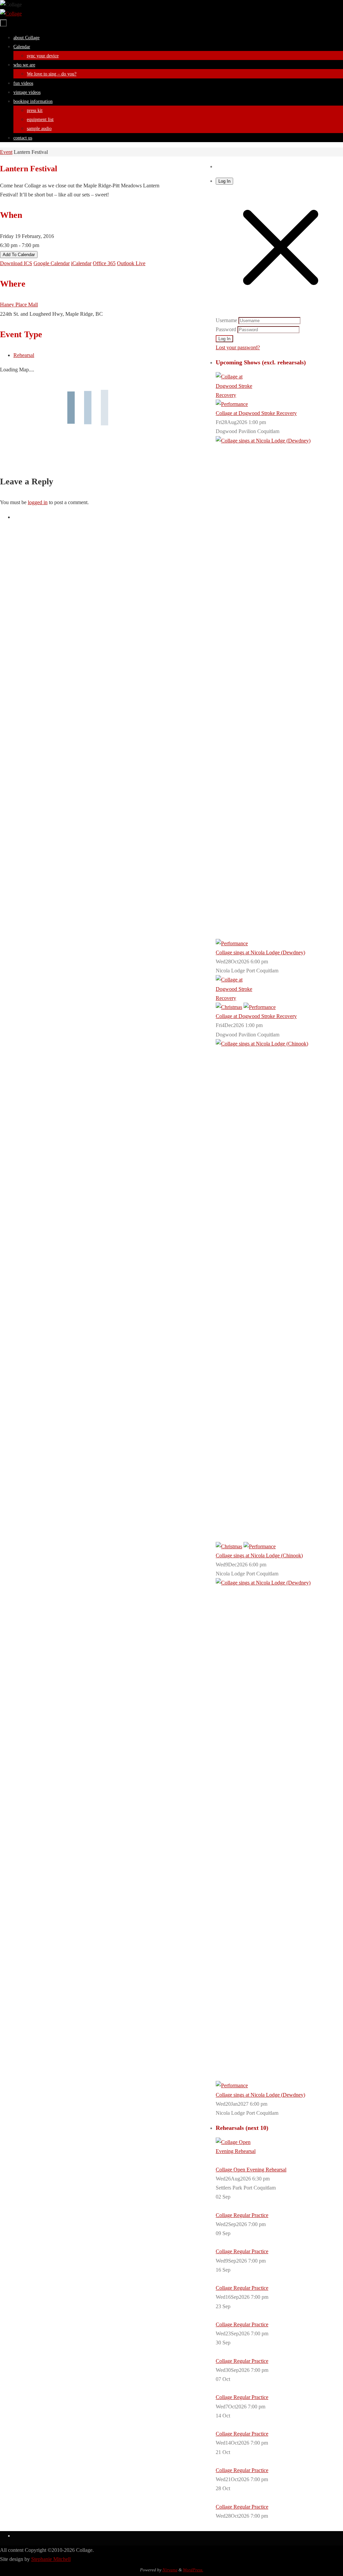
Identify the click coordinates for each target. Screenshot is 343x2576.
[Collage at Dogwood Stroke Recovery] (236, 395)
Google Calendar (52, 263)
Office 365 (104, 263)
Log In (224, 181)
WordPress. (193, 2570)
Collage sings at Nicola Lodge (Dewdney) (260, 952)
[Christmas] (229, 1007)
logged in (38, 502)
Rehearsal (24, 355)
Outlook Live (131, 263)
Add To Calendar (19, 255)
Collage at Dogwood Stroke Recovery (256, 413)
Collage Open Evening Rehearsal (251, 2170)
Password (226, 329)
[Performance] (232, 404)
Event (6, 152)
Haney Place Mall (19, 305)
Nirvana (170, 2570)
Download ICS (16, 263)
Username (226, 320)
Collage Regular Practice (242, 2215)
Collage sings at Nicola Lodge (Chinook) (259, 1555)
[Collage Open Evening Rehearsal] (236, 2151)
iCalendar (81, 263)
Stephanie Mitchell (51, 2559)
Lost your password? (238, 347)
